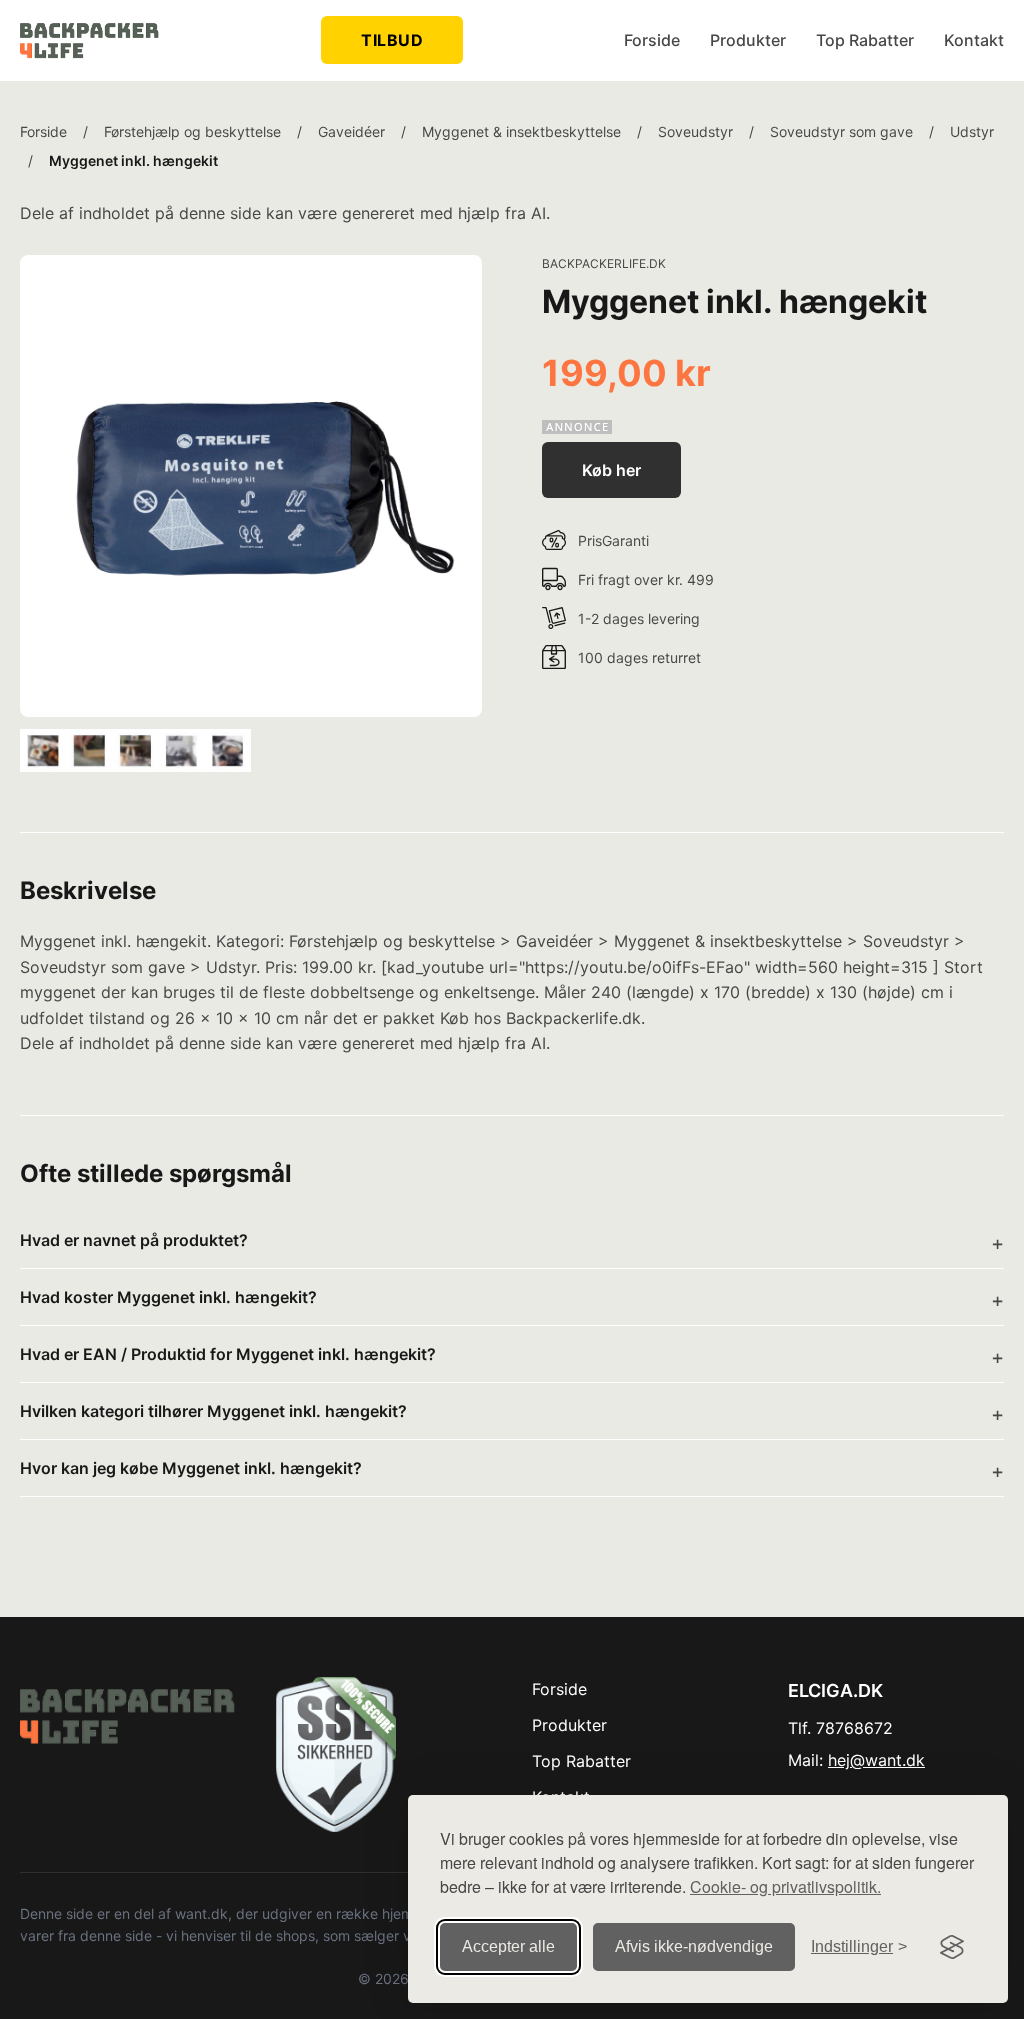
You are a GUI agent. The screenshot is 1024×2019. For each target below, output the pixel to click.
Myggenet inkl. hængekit (133, 160)
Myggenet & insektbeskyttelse (521, 131)
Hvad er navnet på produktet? (134, 1240)
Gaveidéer (351, 131)
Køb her (611, 470)
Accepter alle (508, 1946)
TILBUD (392, 40)
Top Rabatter (865, 40)
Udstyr (972, 131)
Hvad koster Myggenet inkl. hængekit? (168, 1297)
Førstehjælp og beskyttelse (192, 131)
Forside (652, 40)
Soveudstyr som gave (841, 131)
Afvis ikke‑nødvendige (694, 1946)
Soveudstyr (695, 131)
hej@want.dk (876, 1760)
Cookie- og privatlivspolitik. (785, 1886)
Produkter (748, 40)
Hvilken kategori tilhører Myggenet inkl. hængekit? (213, 1411)
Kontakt (974, 40)
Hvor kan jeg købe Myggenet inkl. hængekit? (191, 1468)
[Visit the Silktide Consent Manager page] (952, 1947)
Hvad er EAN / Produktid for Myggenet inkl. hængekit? (228, 1354)
